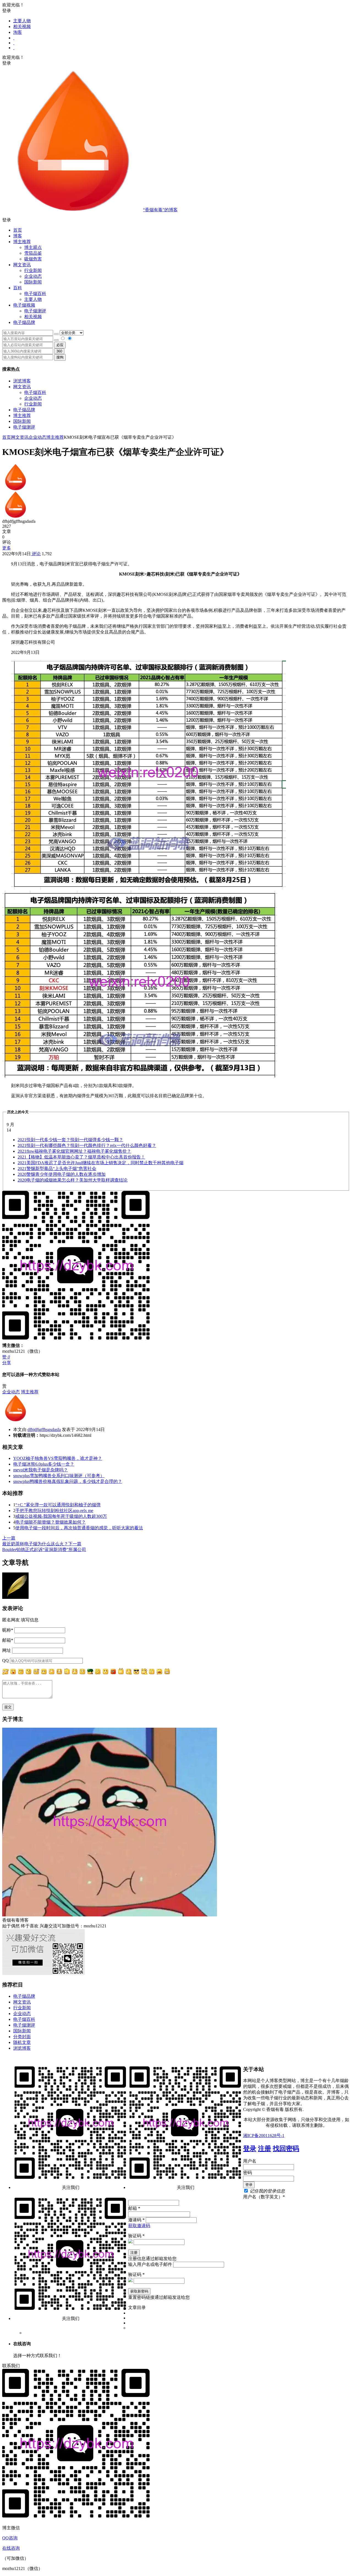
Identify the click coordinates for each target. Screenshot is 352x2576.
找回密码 (286, 2149)
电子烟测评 (24, 427)
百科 (18, 288)
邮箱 (8, 1640)
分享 (7, 1363)
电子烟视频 (24, 305)
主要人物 (22, 21)
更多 (7, 548)
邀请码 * (136, 2220)
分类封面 (22, 2037)
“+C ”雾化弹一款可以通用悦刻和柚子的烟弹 (58, 1505)
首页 (18, 230)
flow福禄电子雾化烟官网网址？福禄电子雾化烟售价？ (74, 1151)
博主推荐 (22, 416)
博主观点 (33, 247)
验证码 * (136, 2236)
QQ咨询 (10, 2538)
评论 (36, 554)
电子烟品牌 (24, 410)
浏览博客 (22, 381)
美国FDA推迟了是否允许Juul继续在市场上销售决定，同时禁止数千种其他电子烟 (101, 1163)
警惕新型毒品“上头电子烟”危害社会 (57, 1168)
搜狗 (60, 357)
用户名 (250, 2161)
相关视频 (22, 27)
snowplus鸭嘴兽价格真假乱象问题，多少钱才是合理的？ (68, 1481)
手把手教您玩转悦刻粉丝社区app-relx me (54, 1511)
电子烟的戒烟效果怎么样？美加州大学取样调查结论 (73, 1180)
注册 (265, 2149)
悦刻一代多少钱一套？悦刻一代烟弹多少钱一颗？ (70, 1140)
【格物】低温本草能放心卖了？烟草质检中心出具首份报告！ (81, 1157)
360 (59, 351)
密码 (248, 2173)
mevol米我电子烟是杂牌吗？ (41, 1470)
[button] (176, 220)
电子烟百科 (35, 294)
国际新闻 (22, 421)
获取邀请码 (139, 2226)
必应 (60, 345)
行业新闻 (33, 270)
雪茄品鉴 (33, 253)
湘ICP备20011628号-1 (264, 2135)
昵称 (8, 1630)
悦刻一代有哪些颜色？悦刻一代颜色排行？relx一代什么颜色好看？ (87, 1145)
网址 (7, 1650)
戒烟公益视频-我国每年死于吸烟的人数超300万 (61, 1516)
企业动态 (33, 276)
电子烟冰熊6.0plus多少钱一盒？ (44, 1464)
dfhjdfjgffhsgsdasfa (44, 1429)
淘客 (18, 32)
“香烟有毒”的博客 (160, 210)
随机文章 (22, 2042)
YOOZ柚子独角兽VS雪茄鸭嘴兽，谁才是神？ (58, 1458)
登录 (250, 2149)
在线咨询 (11, 2548)
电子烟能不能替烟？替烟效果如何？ (51, 1522)
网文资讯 (22, 387)
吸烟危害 (33, 259)
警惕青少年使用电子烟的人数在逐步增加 (62, 1174)
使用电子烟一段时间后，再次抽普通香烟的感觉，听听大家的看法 (79, 1528)
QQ (5, 1661)
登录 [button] (7, 11)
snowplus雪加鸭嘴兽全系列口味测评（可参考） (59, 1476)
